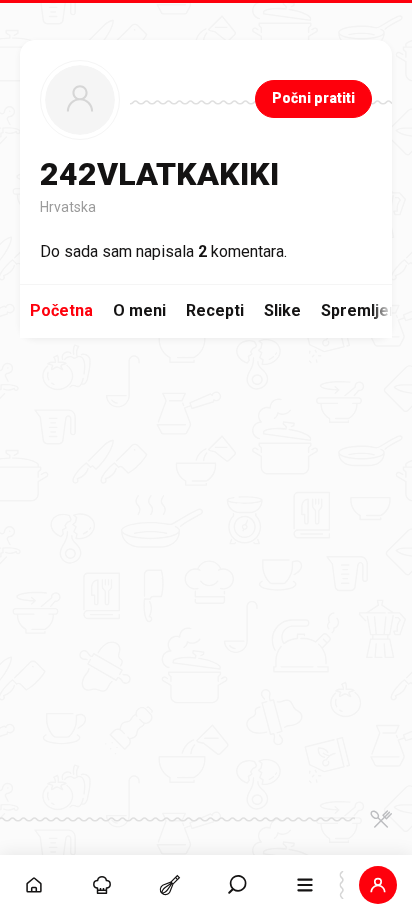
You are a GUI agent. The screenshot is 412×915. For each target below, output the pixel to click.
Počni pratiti (313, 98)
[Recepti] (170, 885)
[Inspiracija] (102, 885)
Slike (282, 310)
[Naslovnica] (34, 885)
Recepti (215, 310)
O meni (139, 310)
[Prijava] (378, 885)
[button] (238, 885)
